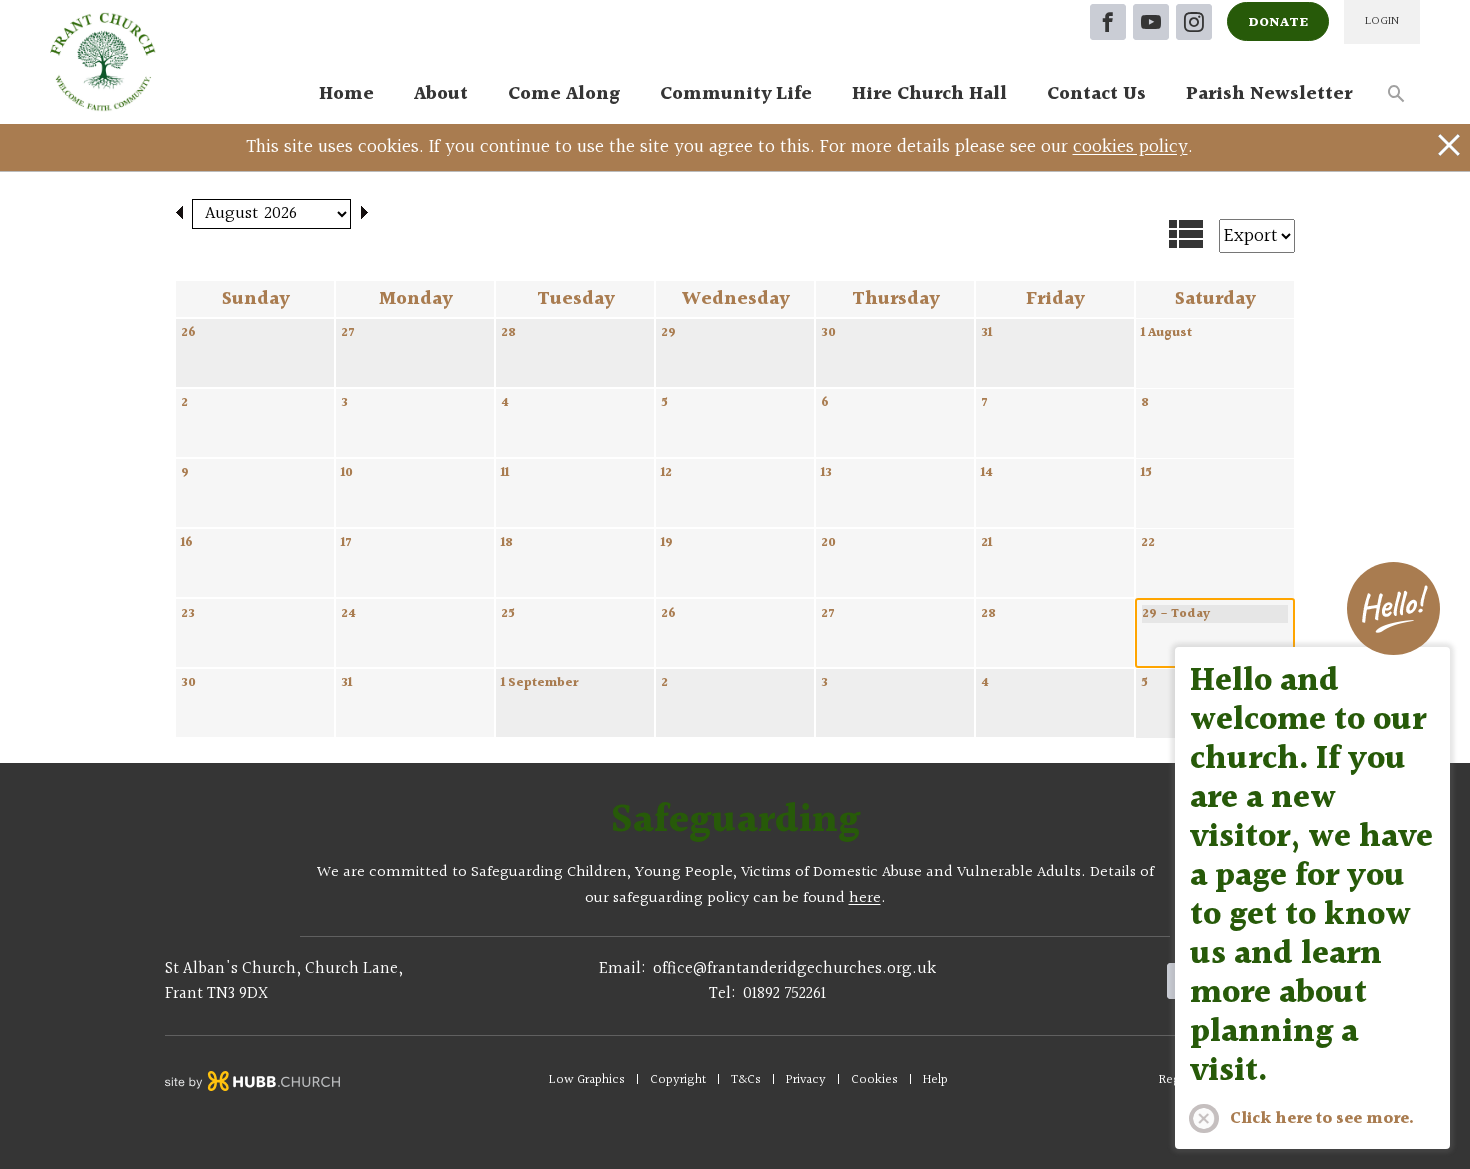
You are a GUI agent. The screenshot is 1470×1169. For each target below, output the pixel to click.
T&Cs (746, 1080)
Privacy (806, 1080)
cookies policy (1130, 147)
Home (346, 94)
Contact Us (1096, 94)
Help (935, 1080)
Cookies (874, 1080)
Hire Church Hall (929, 94)
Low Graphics (587, 1080)
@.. (794, 969)
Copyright (678, 1080)
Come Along (564, 94)
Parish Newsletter (1269, 94)
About (441, 94)
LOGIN (1382, 21)
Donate (1278, 23)
